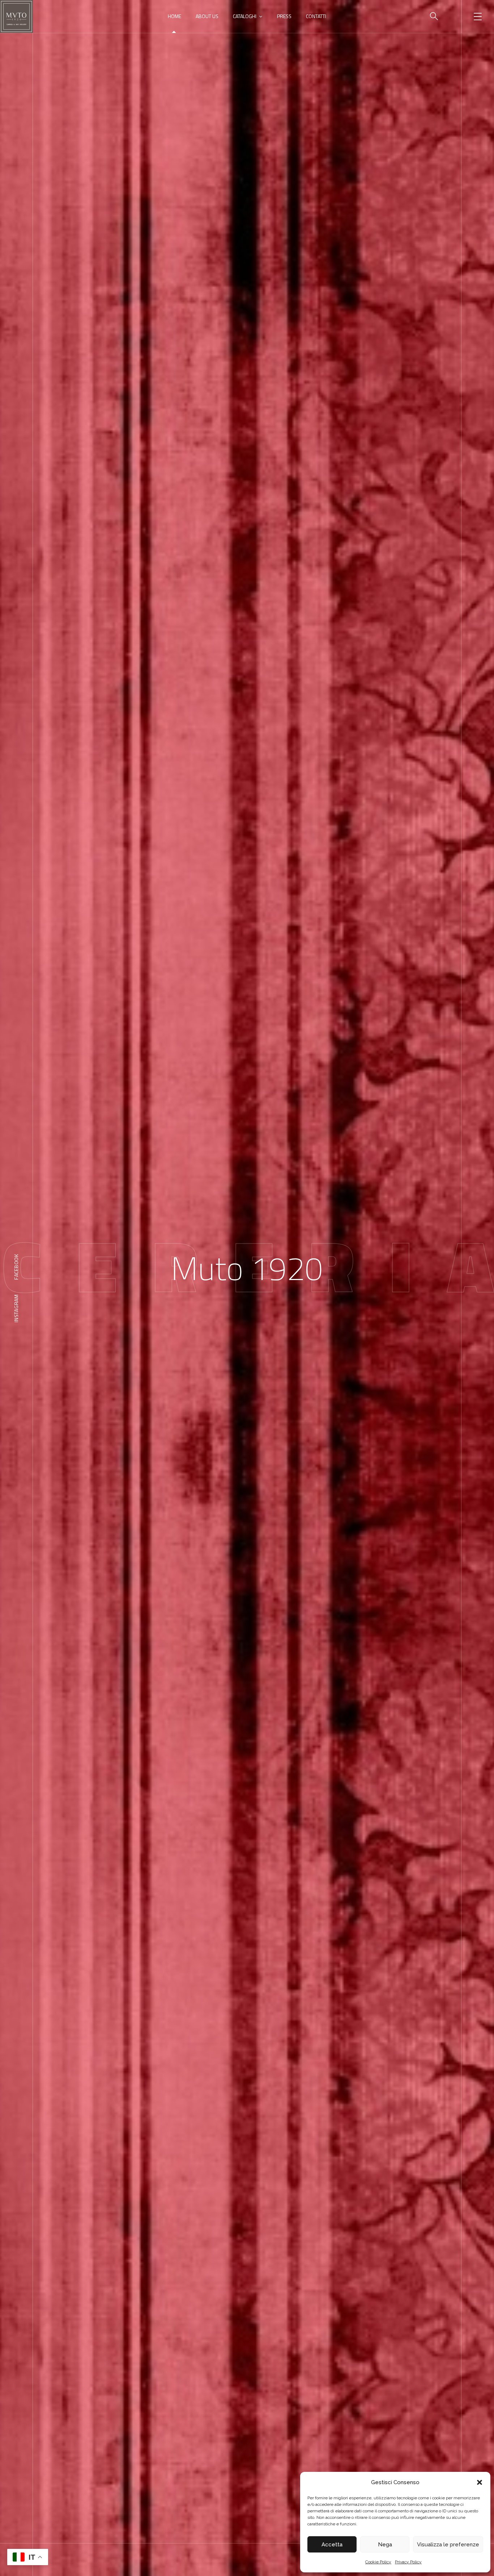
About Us (207, 16)
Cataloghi (245, 16)
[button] (480, 2482)
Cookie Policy (378, 2562)
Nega (385, 2545)
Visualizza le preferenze (448, 2545)
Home (174, 16)
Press (284, 16)
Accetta (332, 2545)
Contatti (316, 16)
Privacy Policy (408, 2562)
